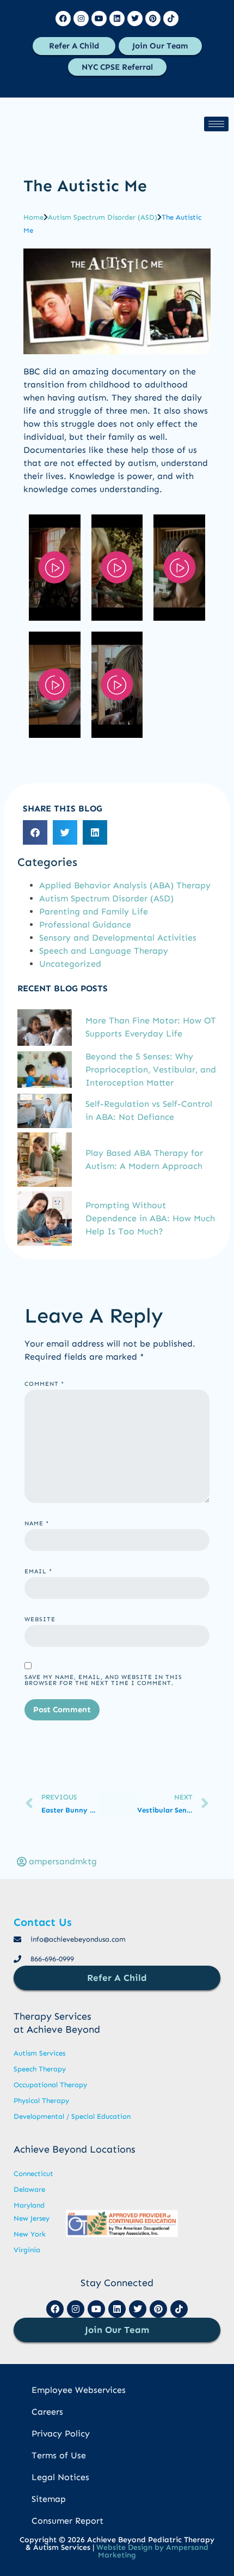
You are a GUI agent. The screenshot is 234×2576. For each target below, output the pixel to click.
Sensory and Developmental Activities (118, 938)
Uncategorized (70, 964)
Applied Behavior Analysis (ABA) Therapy (125, 885)
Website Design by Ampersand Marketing (152, 2551)
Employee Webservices (79, 2390)
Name (37, 1523)
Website (40, 1619)
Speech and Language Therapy (104, 951)
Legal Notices (60, 2477)
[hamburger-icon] (216, 124)
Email (38, 1571)
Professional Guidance (85, 925)
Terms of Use (59, 2455)
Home (33, 217)
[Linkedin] (117, 19)
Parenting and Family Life (94, 911)
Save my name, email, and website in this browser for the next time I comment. (103, 1680)
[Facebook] (63, 19)
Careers (47, 2412)
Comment (44, 1384)
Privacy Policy (61, 2433)
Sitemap (49, 2499)
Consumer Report (67, 2521)
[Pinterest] (153, 19)
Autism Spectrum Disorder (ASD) (103, 217)
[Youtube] (99, 19)
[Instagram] (81, 19)
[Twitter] (135, 19)
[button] (35, 832)
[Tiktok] (171, 19)
